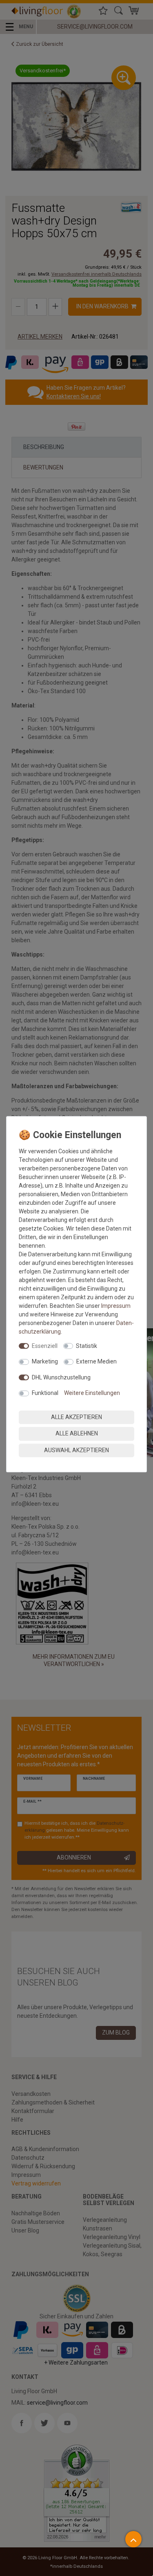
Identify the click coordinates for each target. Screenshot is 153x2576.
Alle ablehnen (77, 1433)
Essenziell (45, 1346)
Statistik (86, 1346)
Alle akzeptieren (76, 1417)
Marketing (45, 1361)
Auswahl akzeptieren (76, 1450)
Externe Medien (96, 1361)
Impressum (116, 1306)
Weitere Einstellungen (92, 1393)
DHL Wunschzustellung (61, 1377)
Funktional (45, 1393)
